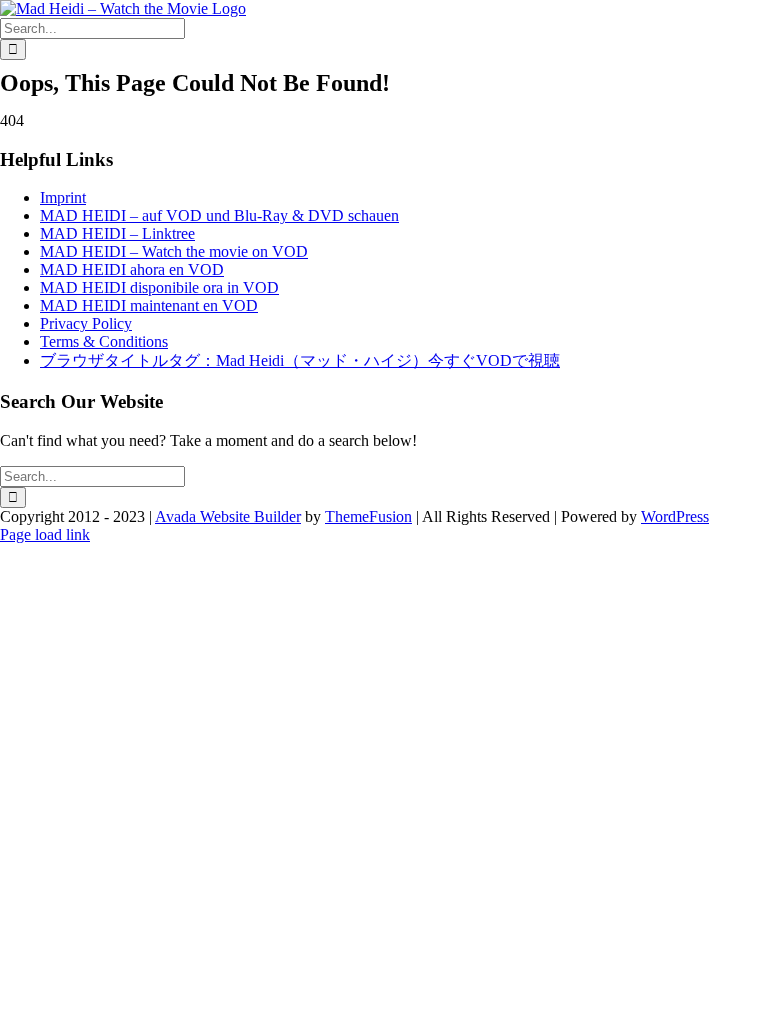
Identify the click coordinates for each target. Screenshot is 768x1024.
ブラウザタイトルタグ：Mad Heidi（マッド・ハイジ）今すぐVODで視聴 (300, 360)
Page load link (45, 534)
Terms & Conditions (104, 341)
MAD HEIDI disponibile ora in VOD (159, 287)
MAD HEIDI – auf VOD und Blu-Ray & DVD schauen (219, 215)
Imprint (63, 197)
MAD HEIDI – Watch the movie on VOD (174, 251)
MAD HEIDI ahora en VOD (132, 269)
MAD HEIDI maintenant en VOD (149, 305)
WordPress (675, 516)
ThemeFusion (368, 516)
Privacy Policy (86, 323)
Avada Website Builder (228, 516)
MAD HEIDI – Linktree (117, 233)
